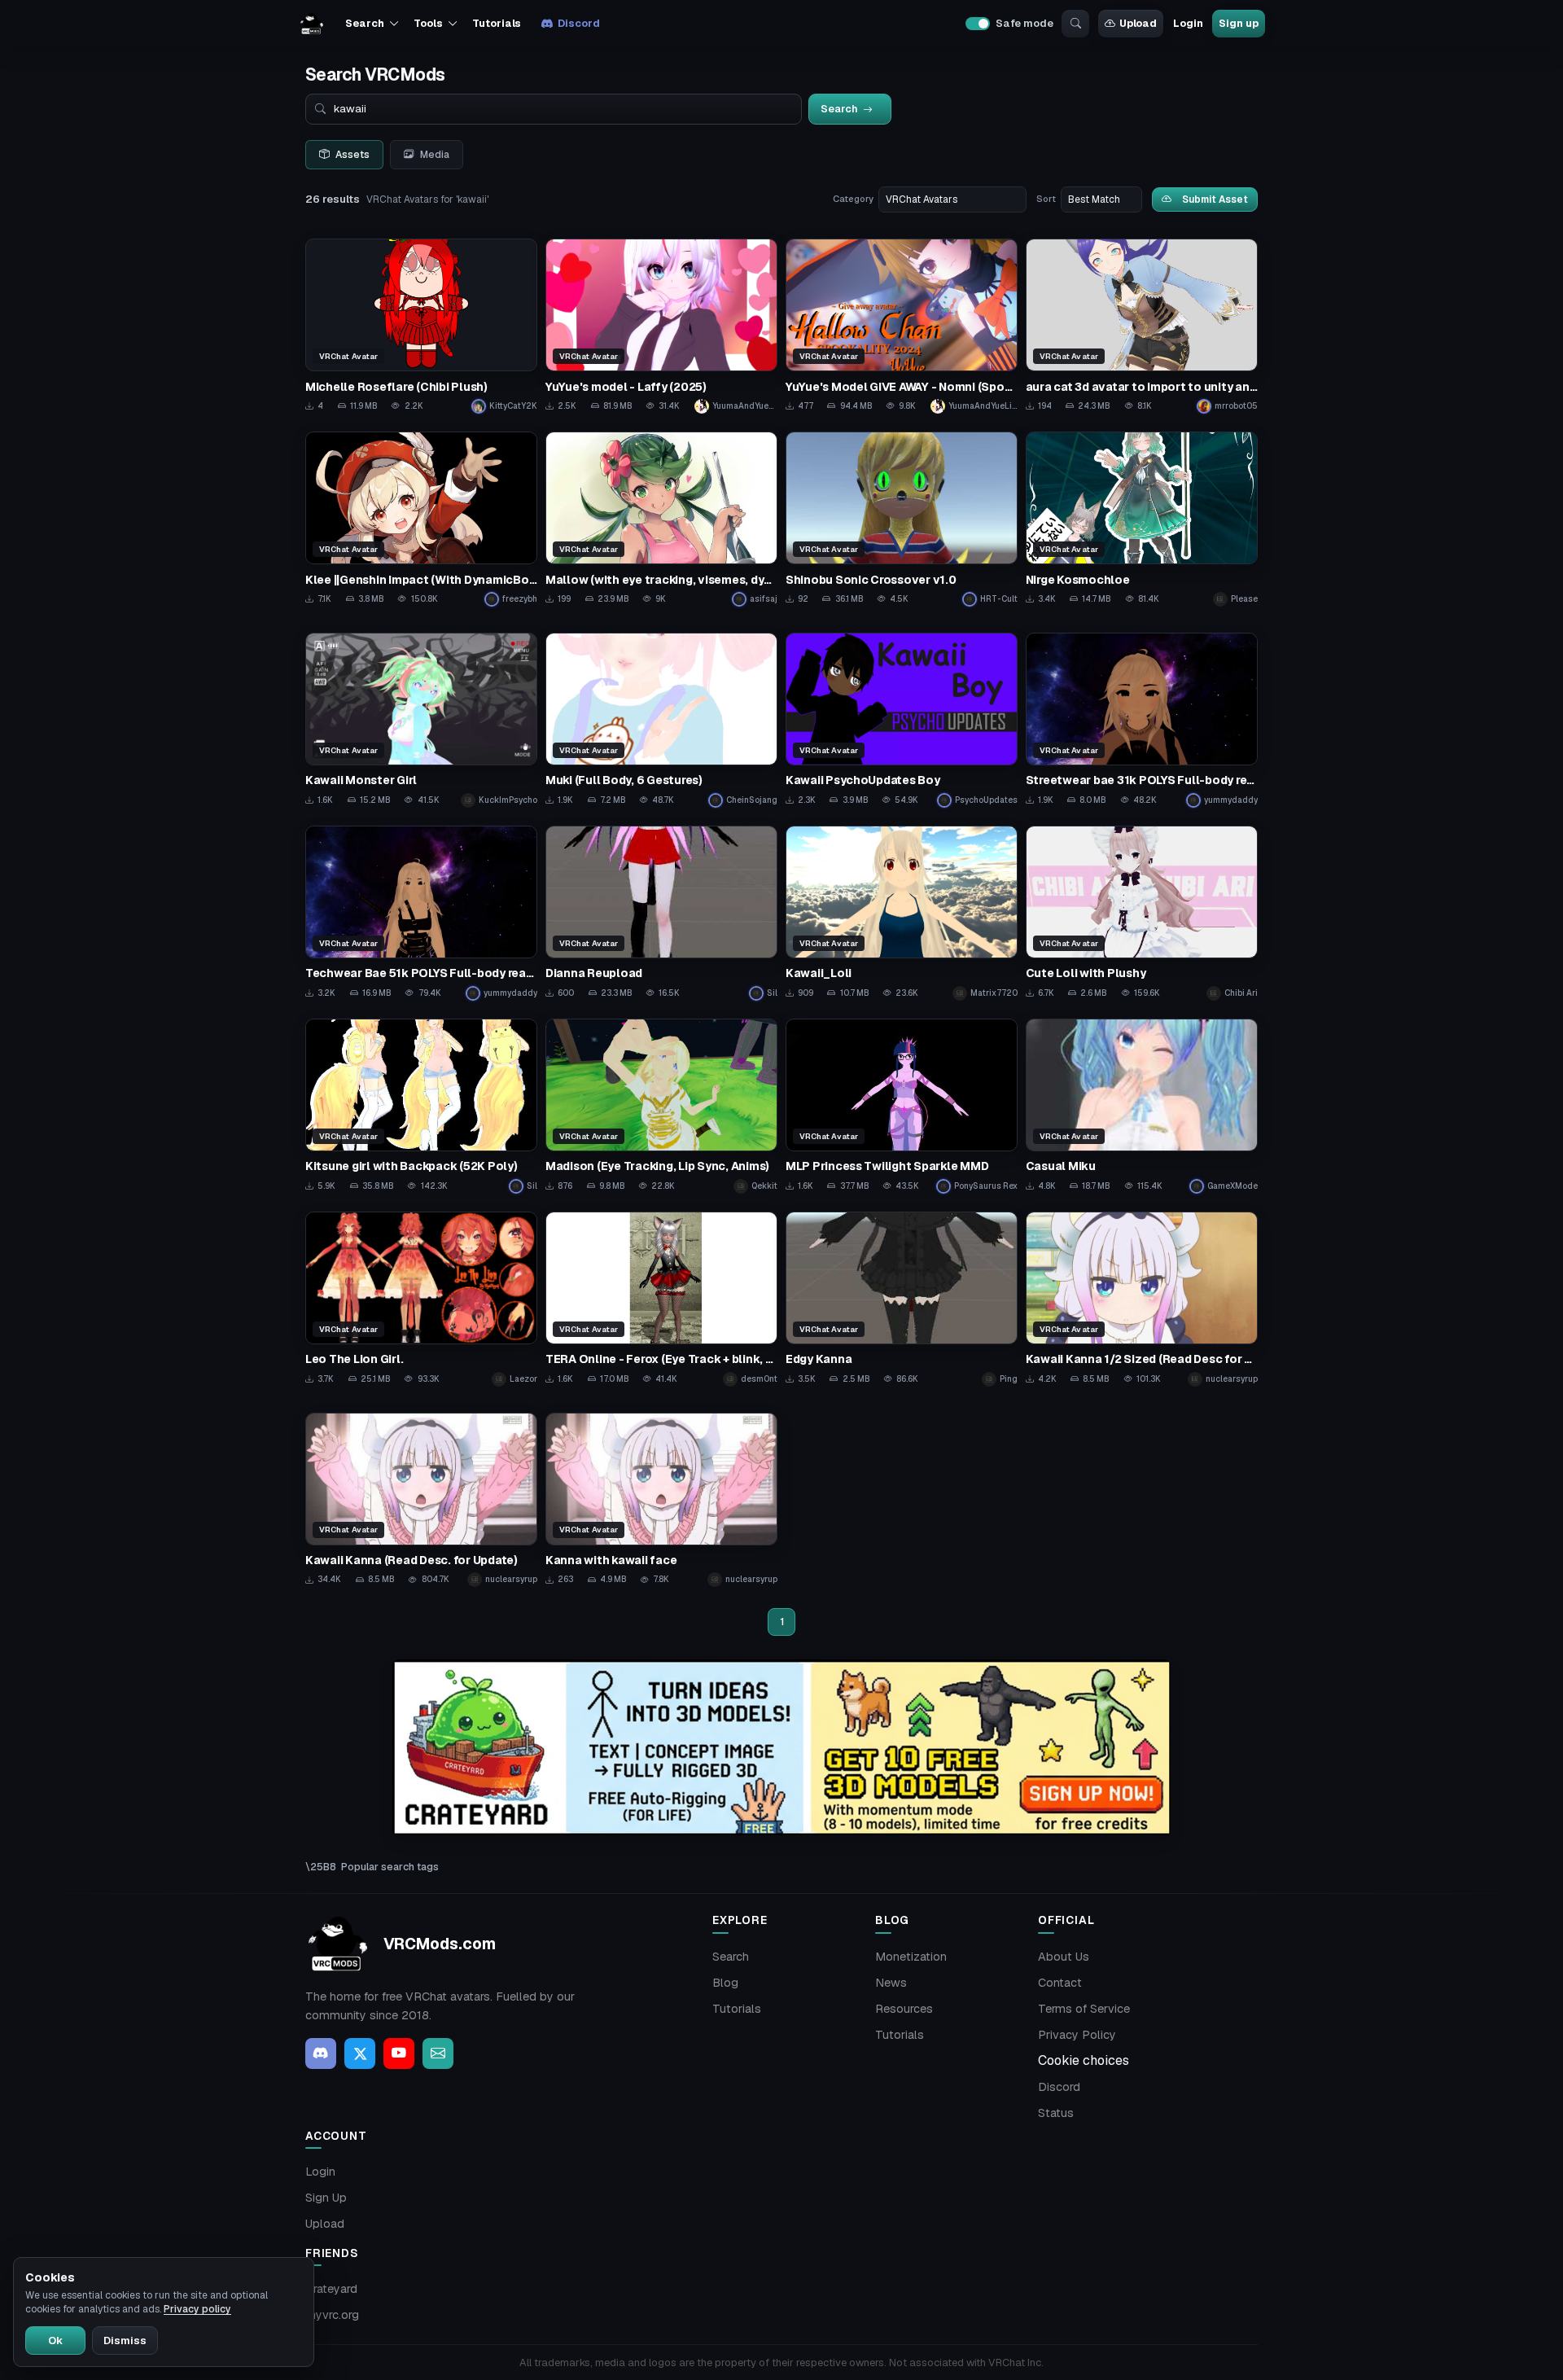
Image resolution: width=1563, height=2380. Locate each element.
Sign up (1238, 23)
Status (1056, 2113)
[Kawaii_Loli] (902, 913)
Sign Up (326, 2198)
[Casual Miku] (1142, 1106)
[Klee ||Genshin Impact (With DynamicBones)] (421, 519)
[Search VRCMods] (1075, 24)
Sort (1046, 199)
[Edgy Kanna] (902, 1299)
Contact (1060, 1983)
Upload (1138, 23)
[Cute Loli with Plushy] (1142, 913)
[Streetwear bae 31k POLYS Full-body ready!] (1142, 720)
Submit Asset (1215, 199)
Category (853, 199)
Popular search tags (390, 1867)
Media (435, 155)
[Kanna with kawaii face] (661, 1500)
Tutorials (497, 23)
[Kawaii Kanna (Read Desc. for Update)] (421, 1500)
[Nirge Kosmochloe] (1142, 519)
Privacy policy (197, 2309)
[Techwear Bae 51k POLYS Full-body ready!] (421, 913)
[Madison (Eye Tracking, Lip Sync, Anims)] (661, 1106)
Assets (352, 155)
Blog (725, 1983)
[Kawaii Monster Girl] (421, 720)
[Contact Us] (438, 2053)
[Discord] (321, 2053)
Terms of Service (1084, 2009)
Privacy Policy (1077, 2035)
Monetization (911, 1957)
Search (731, 1957)
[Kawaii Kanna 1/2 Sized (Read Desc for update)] (1142, 1299)
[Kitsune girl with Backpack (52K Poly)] (421, 1106)
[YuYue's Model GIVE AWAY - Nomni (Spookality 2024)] (902, 326)
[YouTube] (399, 2053)
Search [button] (364, 23)
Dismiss (125, 2341)
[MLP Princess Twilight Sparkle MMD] (902, 1106)
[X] (360, 2053)
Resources (904, 2009)
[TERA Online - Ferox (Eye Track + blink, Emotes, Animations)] (661, 1299)
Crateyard (331, 2289)
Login (1188, 23)
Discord (578, 23)
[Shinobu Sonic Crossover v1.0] (902, 519)
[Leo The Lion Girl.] (421, 1299)
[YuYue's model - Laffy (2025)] (661, 326)
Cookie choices (1084, 2060)
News (891, 1983)
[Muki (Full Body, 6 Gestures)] (661, 720)
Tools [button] (428, 23)
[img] (781, 1748)
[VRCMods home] (312, 24)
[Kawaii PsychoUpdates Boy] (902, 720)
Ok (55, 2341)
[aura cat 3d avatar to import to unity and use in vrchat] (1142, 326)
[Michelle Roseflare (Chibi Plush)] (421, 326)
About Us (1064, 1957)
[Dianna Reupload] (661, 913)
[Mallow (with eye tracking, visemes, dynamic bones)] (661, 519)
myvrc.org (332, 2315)
